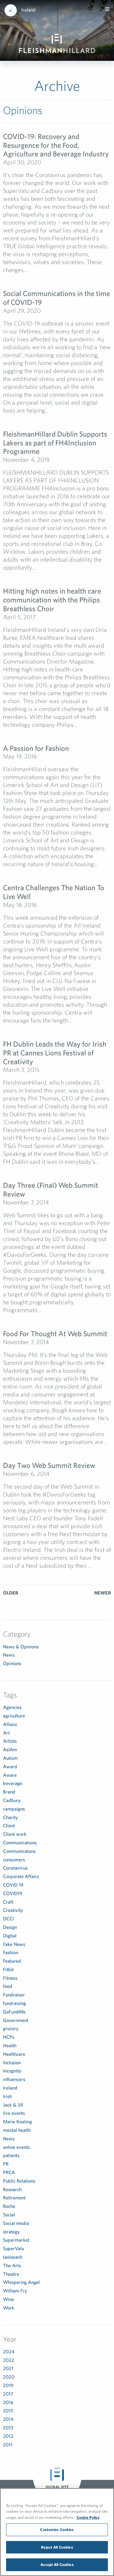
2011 (8, 2445)
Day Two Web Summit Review (49, 1465)
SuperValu (14, 2248)
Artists (10, 1741)
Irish (7, 2096)
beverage (13, 1783)
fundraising (14, 2003)
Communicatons (19, 1851)
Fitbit (8, 1969)
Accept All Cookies (57, 2565)
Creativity (13, 1910)
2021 (8, 2368)
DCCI (8, 1919)
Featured (12, 1961)
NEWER (103, 1593)
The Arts (12, 2265)
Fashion (11, 1952)
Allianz (10, 1724)
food (8, 1986)
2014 (8, 2419)
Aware (10, 1775)
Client (9, 1825)
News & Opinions (21, 1647)
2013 (8, 2428)
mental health (17, 2130)
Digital (10, 1936)
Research (12, 2189)
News (9, 1655)
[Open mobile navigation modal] (107, 9)
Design (10, 1927)
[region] (57, 2532)
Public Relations (19, 2181)
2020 (9, 2377)
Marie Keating (17, 2121)
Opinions (12, 1663)
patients (11, 2155)
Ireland (28, 10)
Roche (9, 2206)
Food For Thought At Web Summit (55, 1333)
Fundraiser (14, 1995)
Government (16, 2020)
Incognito (12, 2071)
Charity (10, 1817)
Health (10, 2045)
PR (6, 2164)
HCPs (9, 2037)
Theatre (11, 2274)
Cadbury (12, 1800)
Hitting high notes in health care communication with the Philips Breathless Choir (52, 600)
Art (6, 1733)
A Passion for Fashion (36, 748)
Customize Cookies (57, 2530)
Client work (15, 1834)
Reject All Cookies (57, 2547)
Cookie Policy (88, 2517)
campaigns (14, 1809)
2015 (8, 2410)
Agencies (12, 1707)
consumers (14, 1860)
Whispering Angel (21, 2282)
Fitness (10, 1978)
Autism (10, 1758)
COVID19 (13, 1893)
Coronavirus (15, 1868)
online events (16, 2147)
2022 (9, 2360)
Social (9, 2215)
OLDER (11, 1593)
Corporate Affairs (21, 1876)
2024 (9, 2351)
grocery (11, 2028)
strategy (11, 2232)
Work (9, 2308)
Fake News (14, 1944)
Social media (16, 2223)
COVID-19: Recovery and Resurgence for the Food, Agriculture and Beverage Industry (56, 145)
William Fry (15, 2291)
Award (10, 1766)
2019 (8, 2385)
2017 (8, 2394)
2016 (8, 2402)
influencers (14, 2079)
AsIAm (10, 1749)
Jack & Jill (13, 2105)
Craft (8, 1902)
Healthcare (14, 2054)
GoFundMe (14, 2012)
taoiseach (13, 2257)
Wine (9, 2299)
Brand (9, 1792)
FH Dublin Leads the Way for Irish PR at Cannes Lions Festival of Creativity (55, 1053)
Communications (20, 1842)
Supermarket (16, 2240)
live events (14, 2113)
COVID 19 (13, 1885)
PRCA (9, 2172)
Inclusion (12, 2062)
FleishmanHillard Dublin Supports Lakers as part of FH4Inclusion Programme (55, 443)
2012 (8, 2436)
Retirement (14, 2198)
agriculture (14, 1716)
